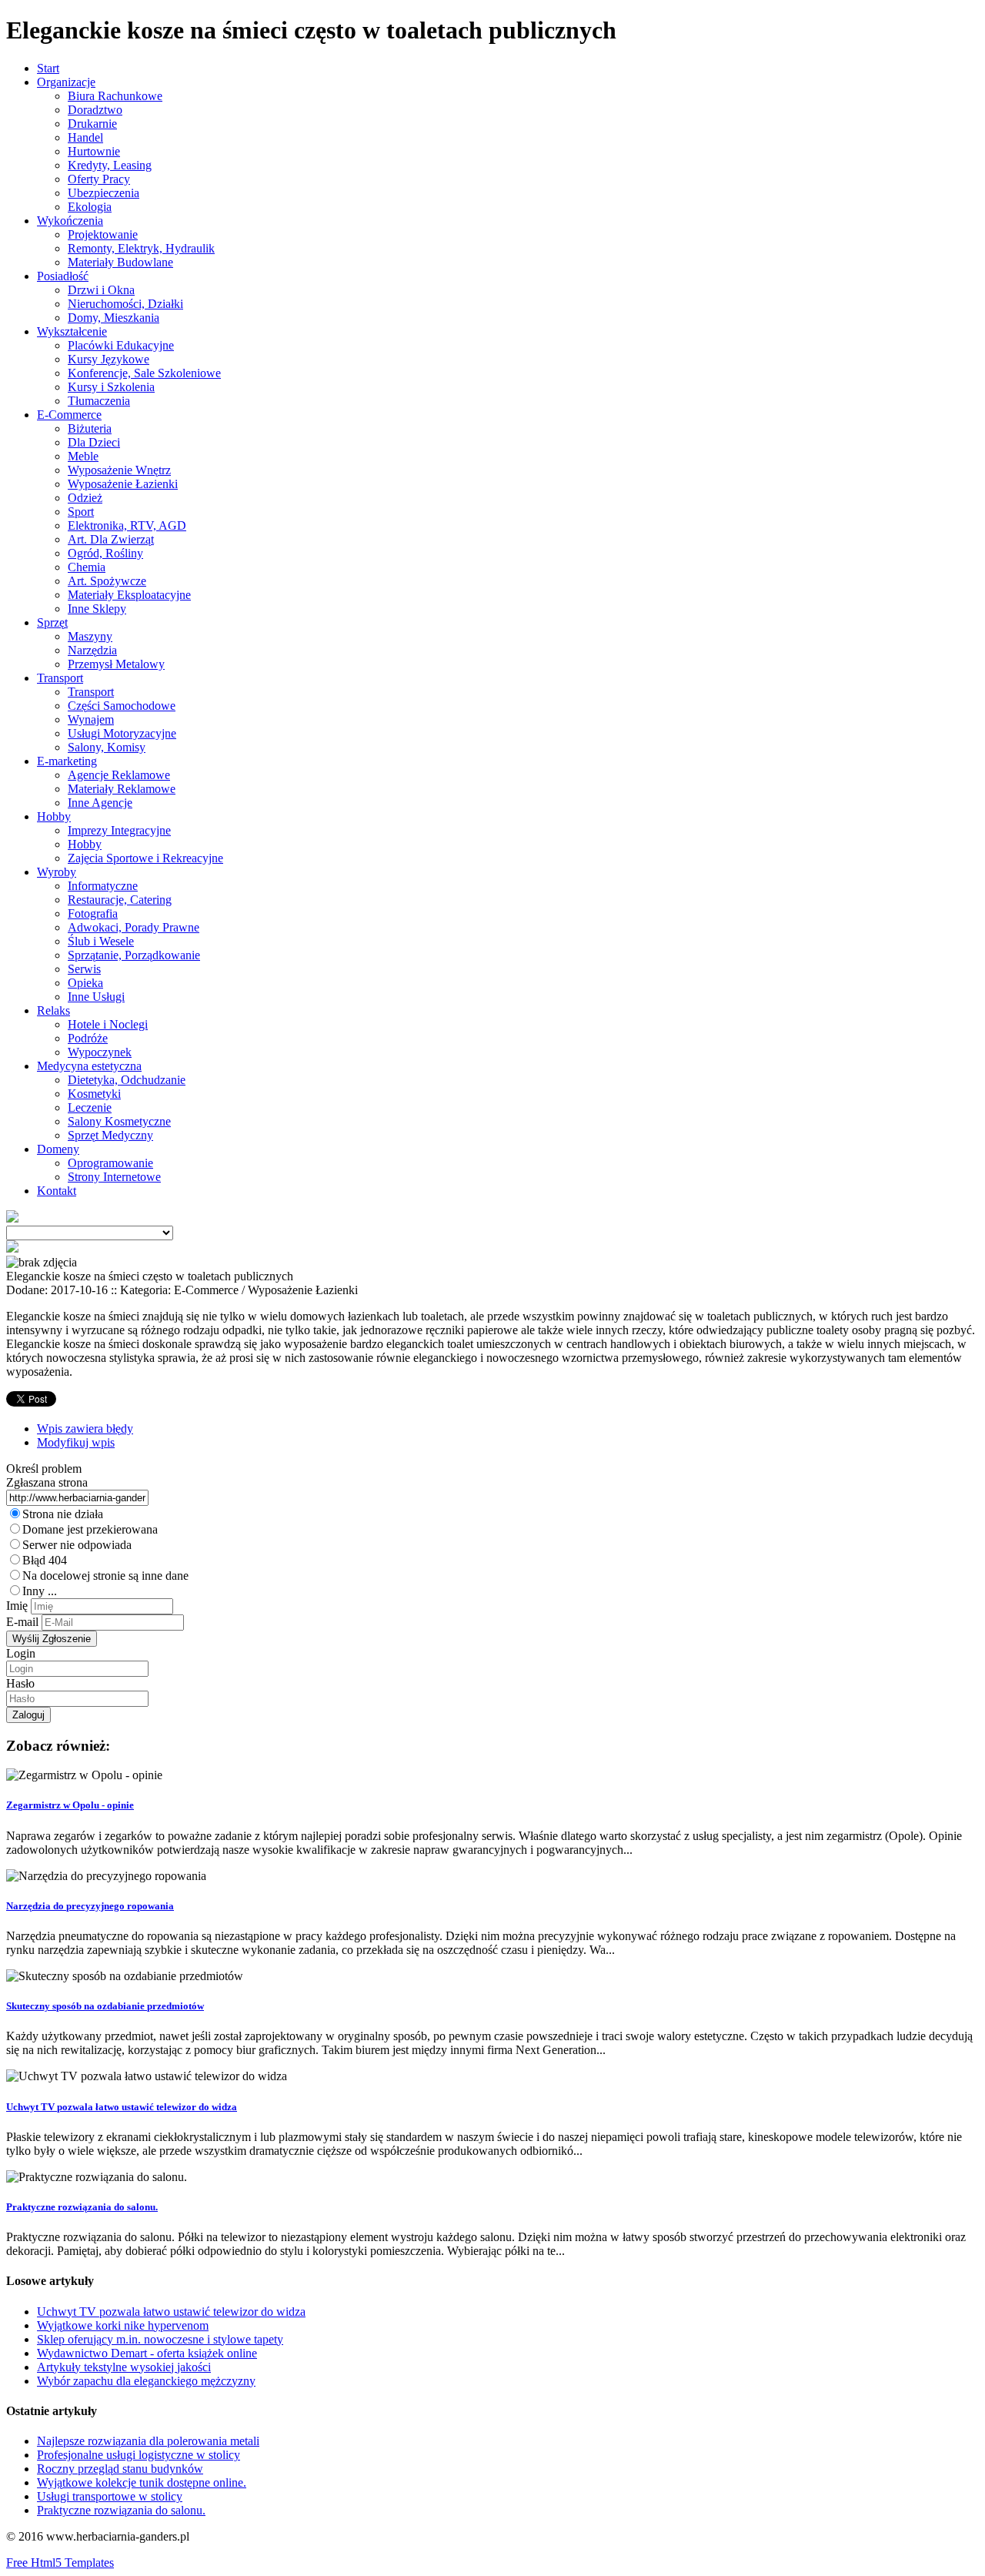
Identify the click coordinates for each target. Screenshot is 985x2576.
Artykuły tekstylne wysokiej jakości (124, 2367)
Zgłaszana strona (47, 1482)
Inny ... (40, 1591)
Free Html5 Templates (60, 2563)
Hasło (20, 1683)
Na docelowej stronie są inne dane (105, 1576)
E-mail (22, 1622)
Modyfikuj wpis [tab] (76, 1442)
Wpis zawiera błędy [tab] (85, 1429)
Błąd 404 (45, 1560)
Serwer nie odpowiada (77, 1545)
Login (21, 1653)
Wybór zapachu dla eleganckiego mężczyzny (146, 2381)
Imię (17, 1606)
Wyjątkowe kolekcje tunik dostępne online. (142, 2482)
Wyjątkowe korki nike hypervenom (123, 2325)
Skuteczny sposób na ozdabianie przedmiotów (105, 2006)
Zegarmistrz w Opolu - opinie (70, 1805)
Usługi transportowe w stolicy (110, 2496)
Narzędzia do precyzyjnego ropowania (90, 1906)
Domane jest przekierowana (90, 1529)
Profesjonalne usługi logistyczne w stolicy (139, 2455)
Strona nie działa (63, 1514)
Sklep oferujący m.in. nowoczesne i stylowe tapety (160, 2339)
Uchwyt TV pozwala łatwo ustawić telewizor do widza (122, 2107)
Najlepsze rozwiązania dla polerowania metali (148, 2441)
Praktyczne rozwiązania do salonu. (82, 2207)
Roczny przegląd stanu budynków (120, 2469)
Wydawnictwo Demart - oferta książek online (147, 2353)
